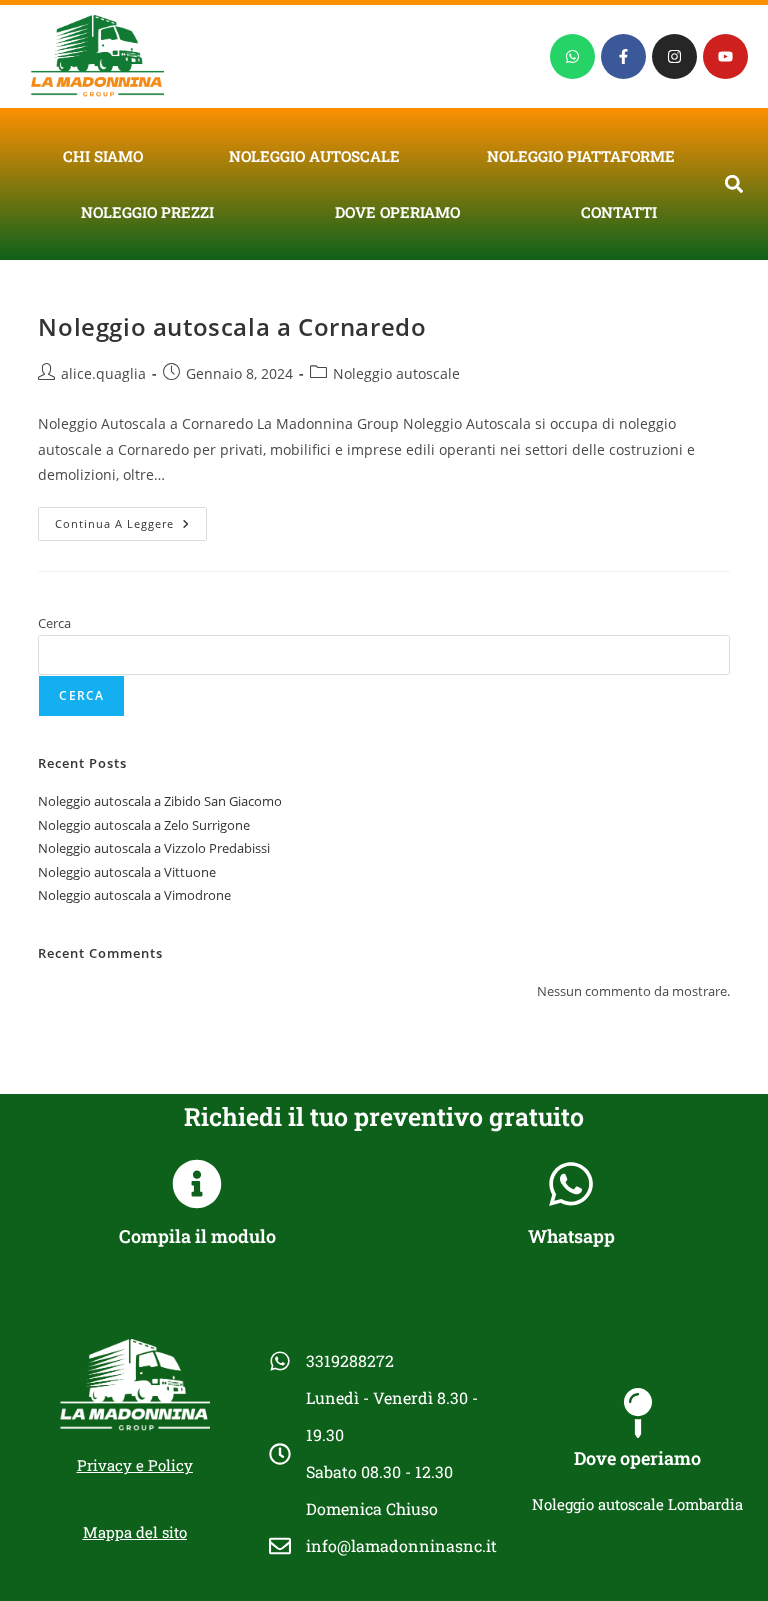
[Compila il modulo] (197, 1184)
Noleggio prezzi (147, 212)
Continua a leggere (131, 519)
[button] (734, 183)
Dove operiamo (397, 212)
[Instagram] (674, 56)
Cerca (54, 623)
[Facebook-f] (623, 56)
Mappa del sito (135, 1532)
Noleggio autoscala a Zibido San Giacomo (160, 801)
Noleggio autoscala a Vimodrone (134, 895)
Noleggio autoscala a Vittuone (127, 872)
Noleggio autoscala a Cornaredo (232, 326)
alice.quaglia (103, 373)
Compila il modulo (197, 1236)
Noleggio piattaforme (581, 156)
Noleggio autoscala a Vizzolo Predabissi (154, 848)
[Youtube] (725, 56)
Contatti (619, 212)
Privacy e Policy (135, 1465)
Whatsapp (571, 1236)
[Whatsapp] (572, 56)
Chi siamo (103, 156)
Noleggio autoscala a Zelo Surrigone (144, 825)
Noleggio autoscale (314, 156)
